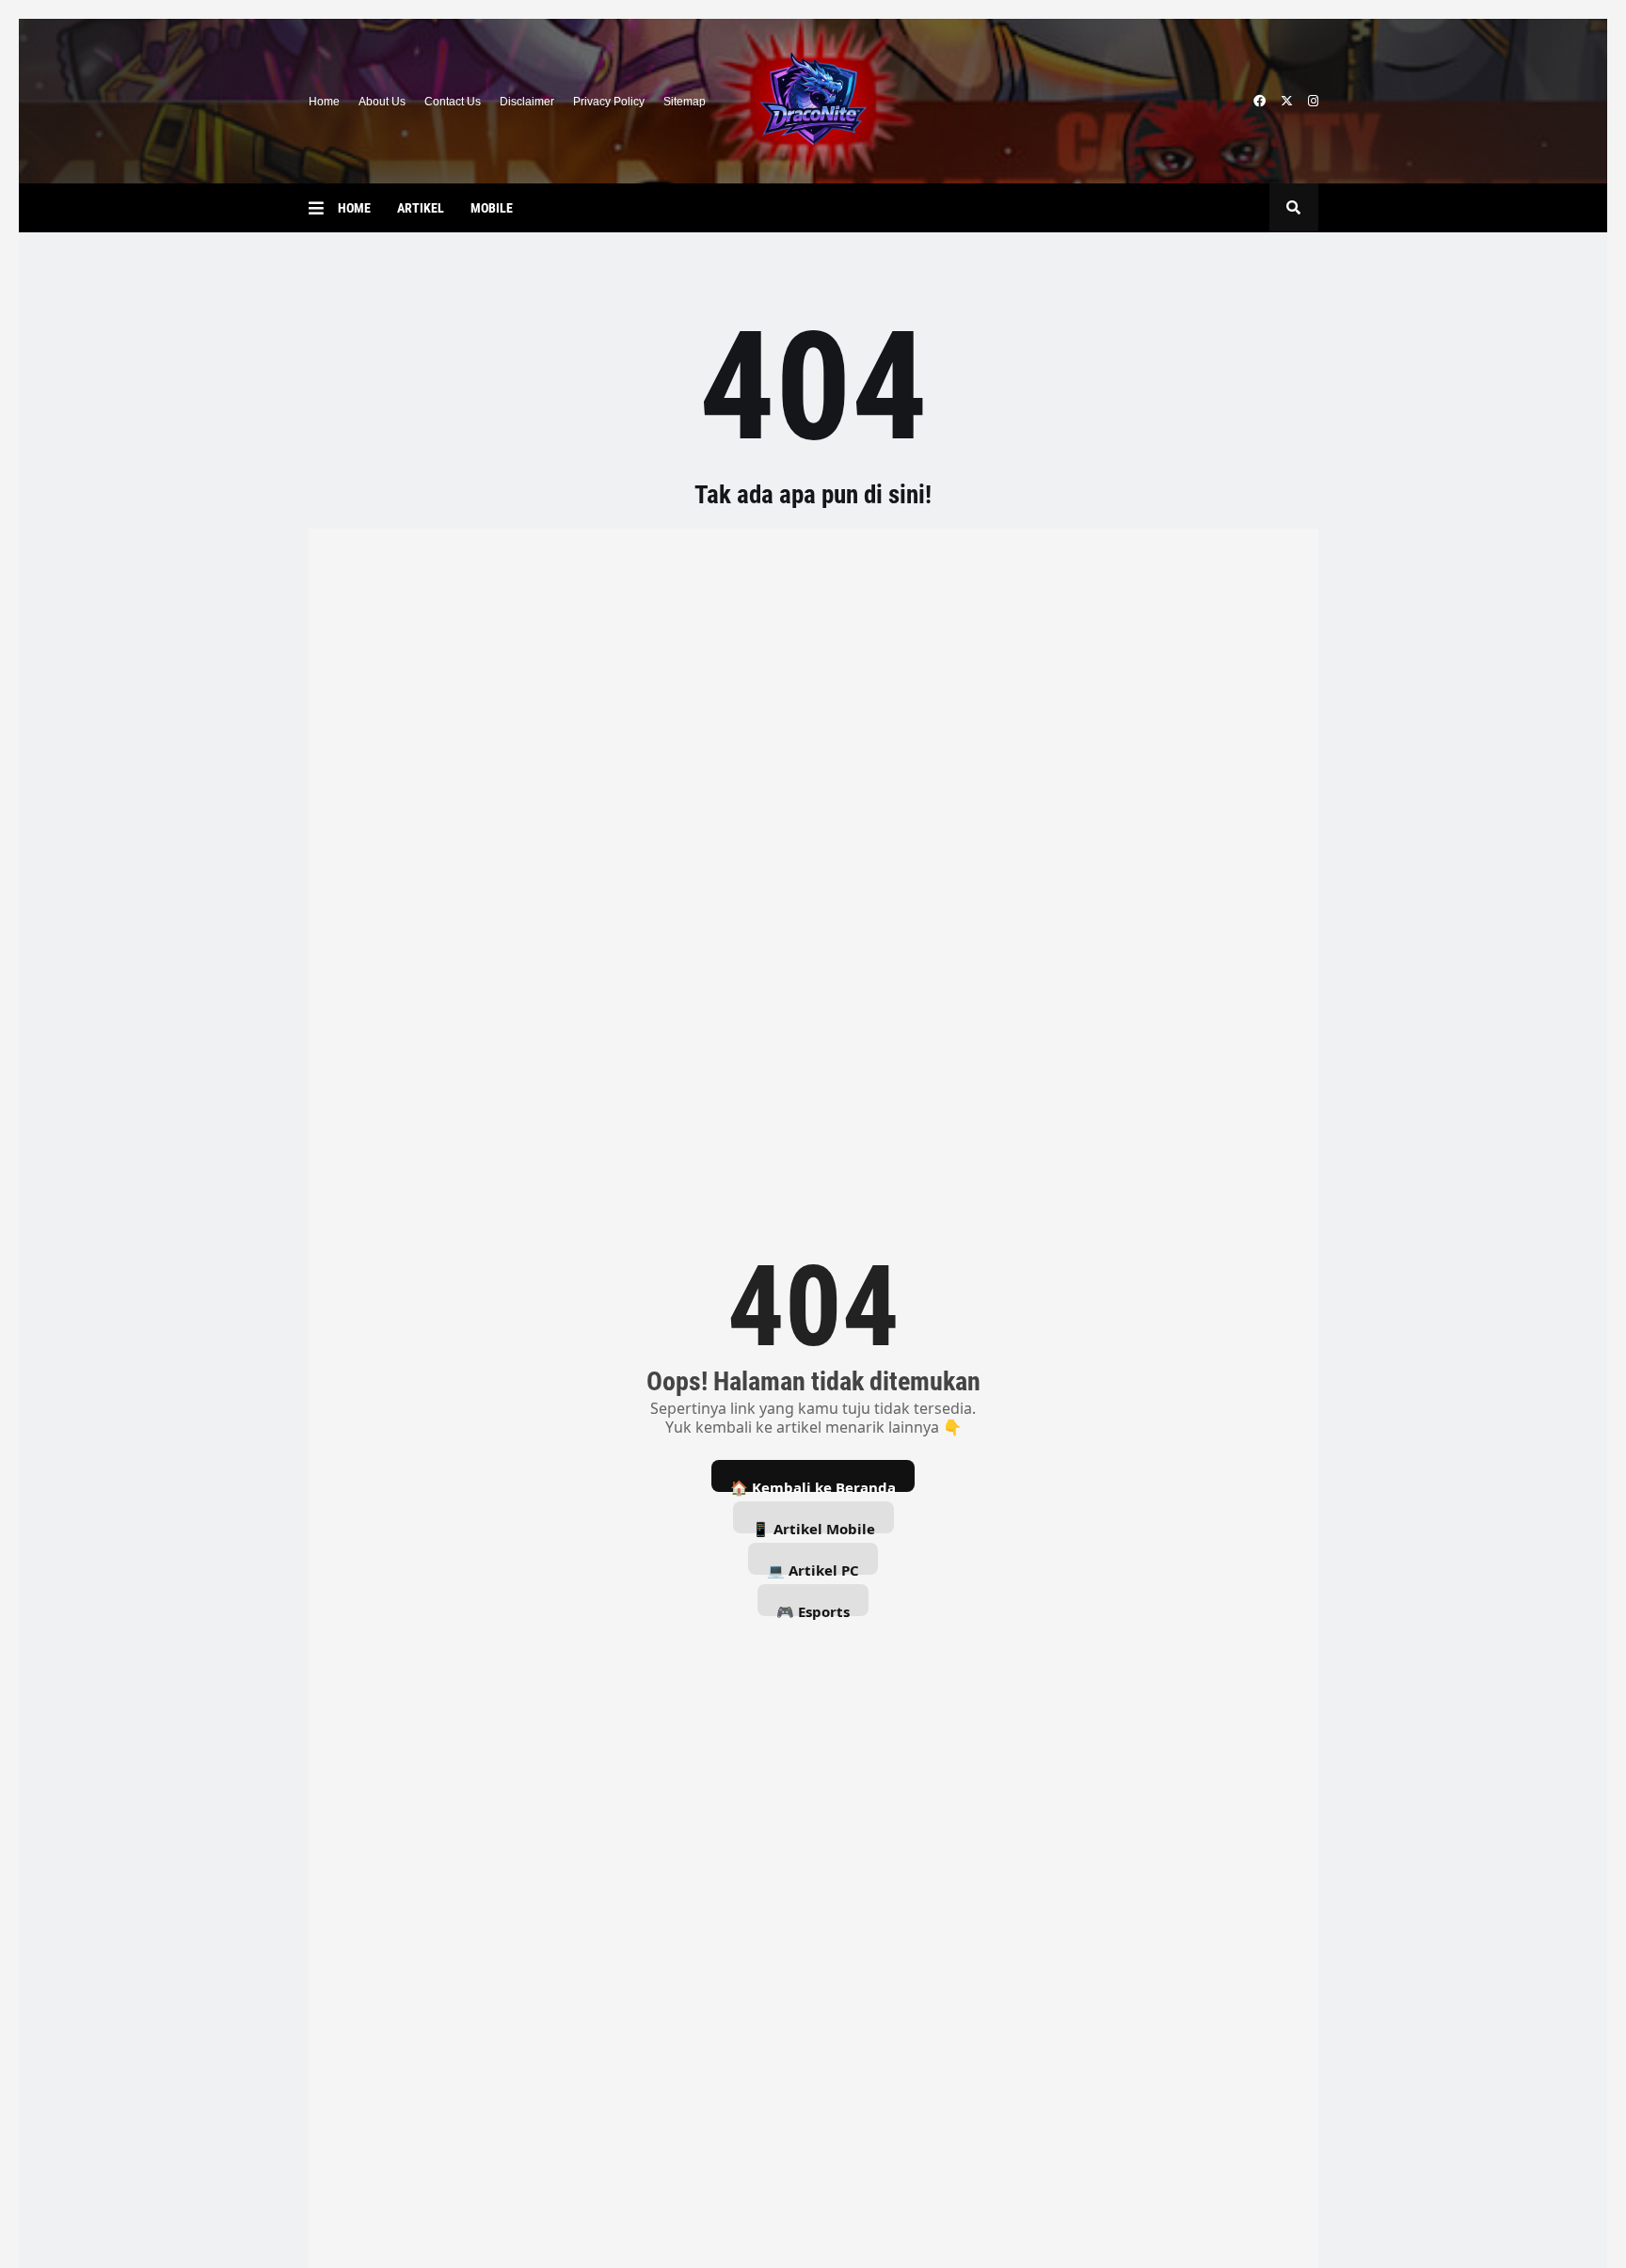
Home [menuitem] (354, 208)
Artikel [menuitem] (421, 208)
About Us (382, 102)
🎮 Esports (813, 1609)
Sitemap (685, 102)
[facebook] (1259, 102)
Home (324, 102)
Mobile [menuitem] (492, 208)
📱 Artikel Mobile (813, 1526)
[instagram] (1313, 102)
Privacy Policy (609, 102)
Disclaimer (527, 102)
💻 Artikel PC (813, 1568)
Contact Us (453, 102)
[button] (323, 208)
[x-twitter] (1287, 102)
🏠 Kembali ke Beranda (813, 1485)
